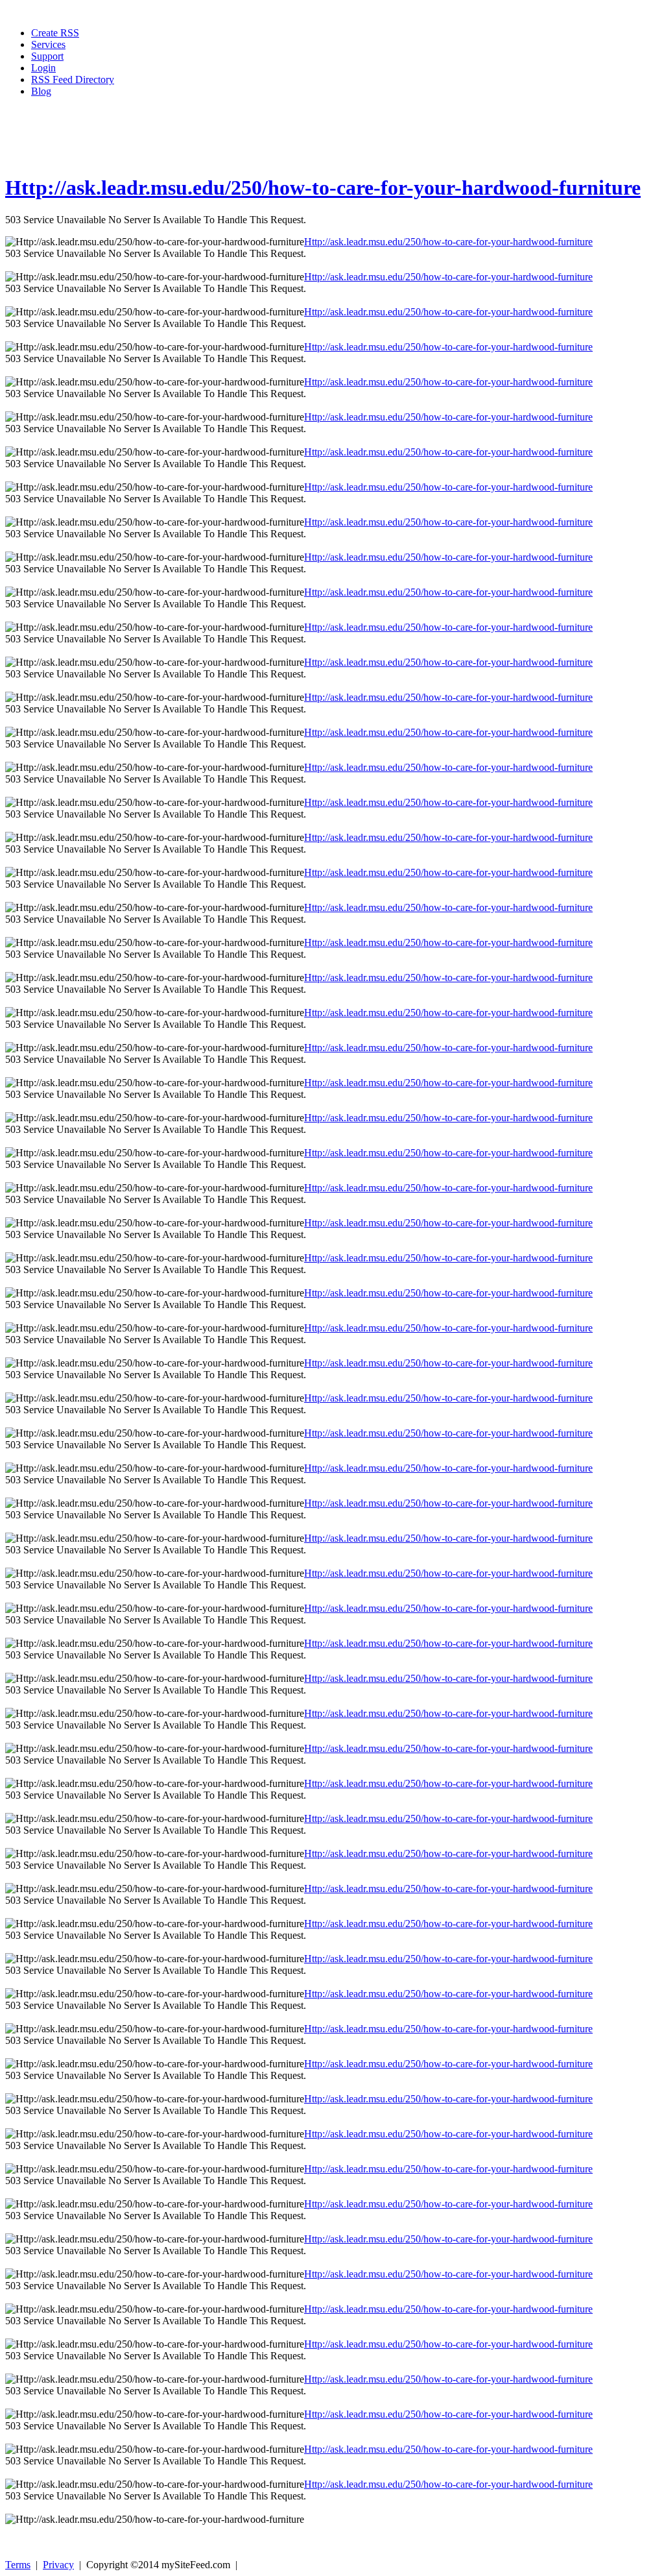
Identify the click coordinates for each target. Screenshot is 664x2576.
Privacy (58, 2565)
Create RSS (55, 33)
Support (47, 56)
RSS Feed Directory (73, 79)
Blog (41, 91)
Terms (18, 2565)
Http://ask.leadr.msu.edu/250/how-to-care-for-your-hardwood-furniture (323, 188)
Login (43, 68)
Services (48, 44)
